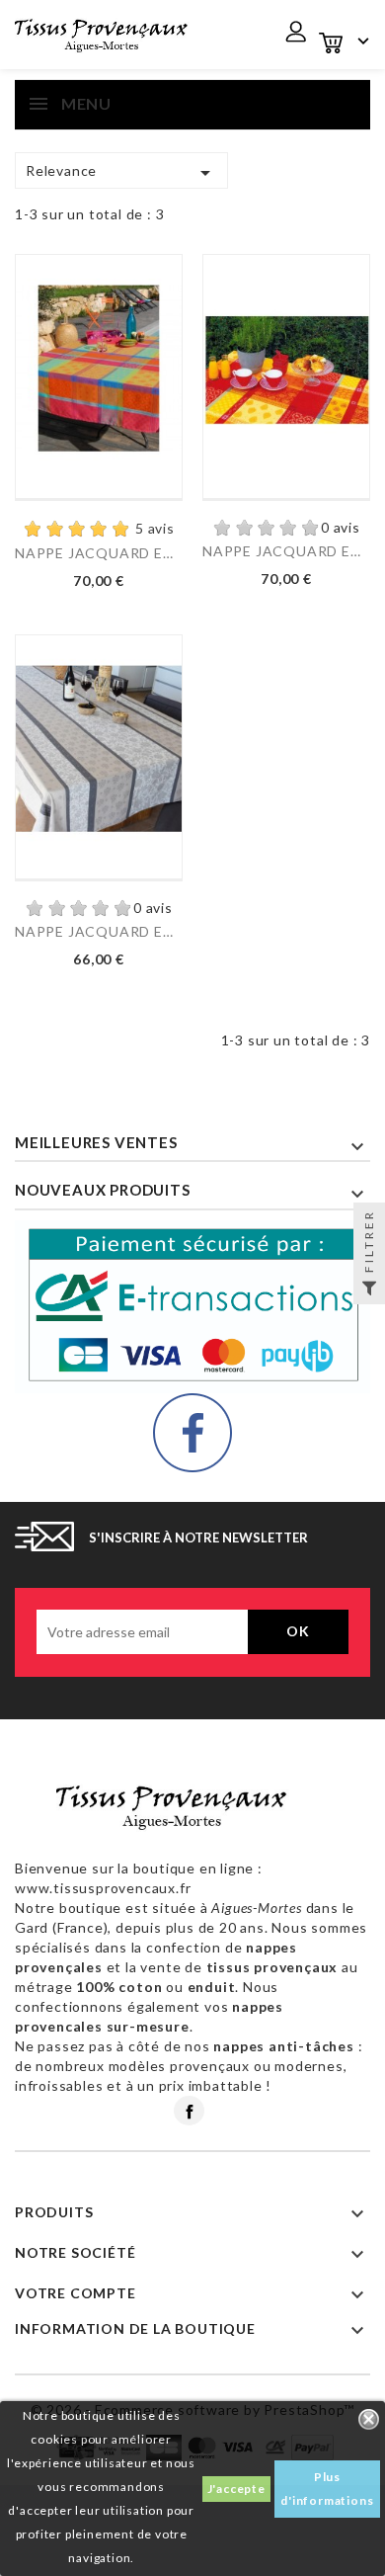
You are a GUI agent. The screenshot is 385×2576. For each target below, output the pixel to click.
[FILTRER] (369, 1288)
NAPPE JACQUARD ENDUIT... (99, 553)
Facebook (189, 2111)
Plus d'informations (327, 2489)
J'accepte (236, 2489)
